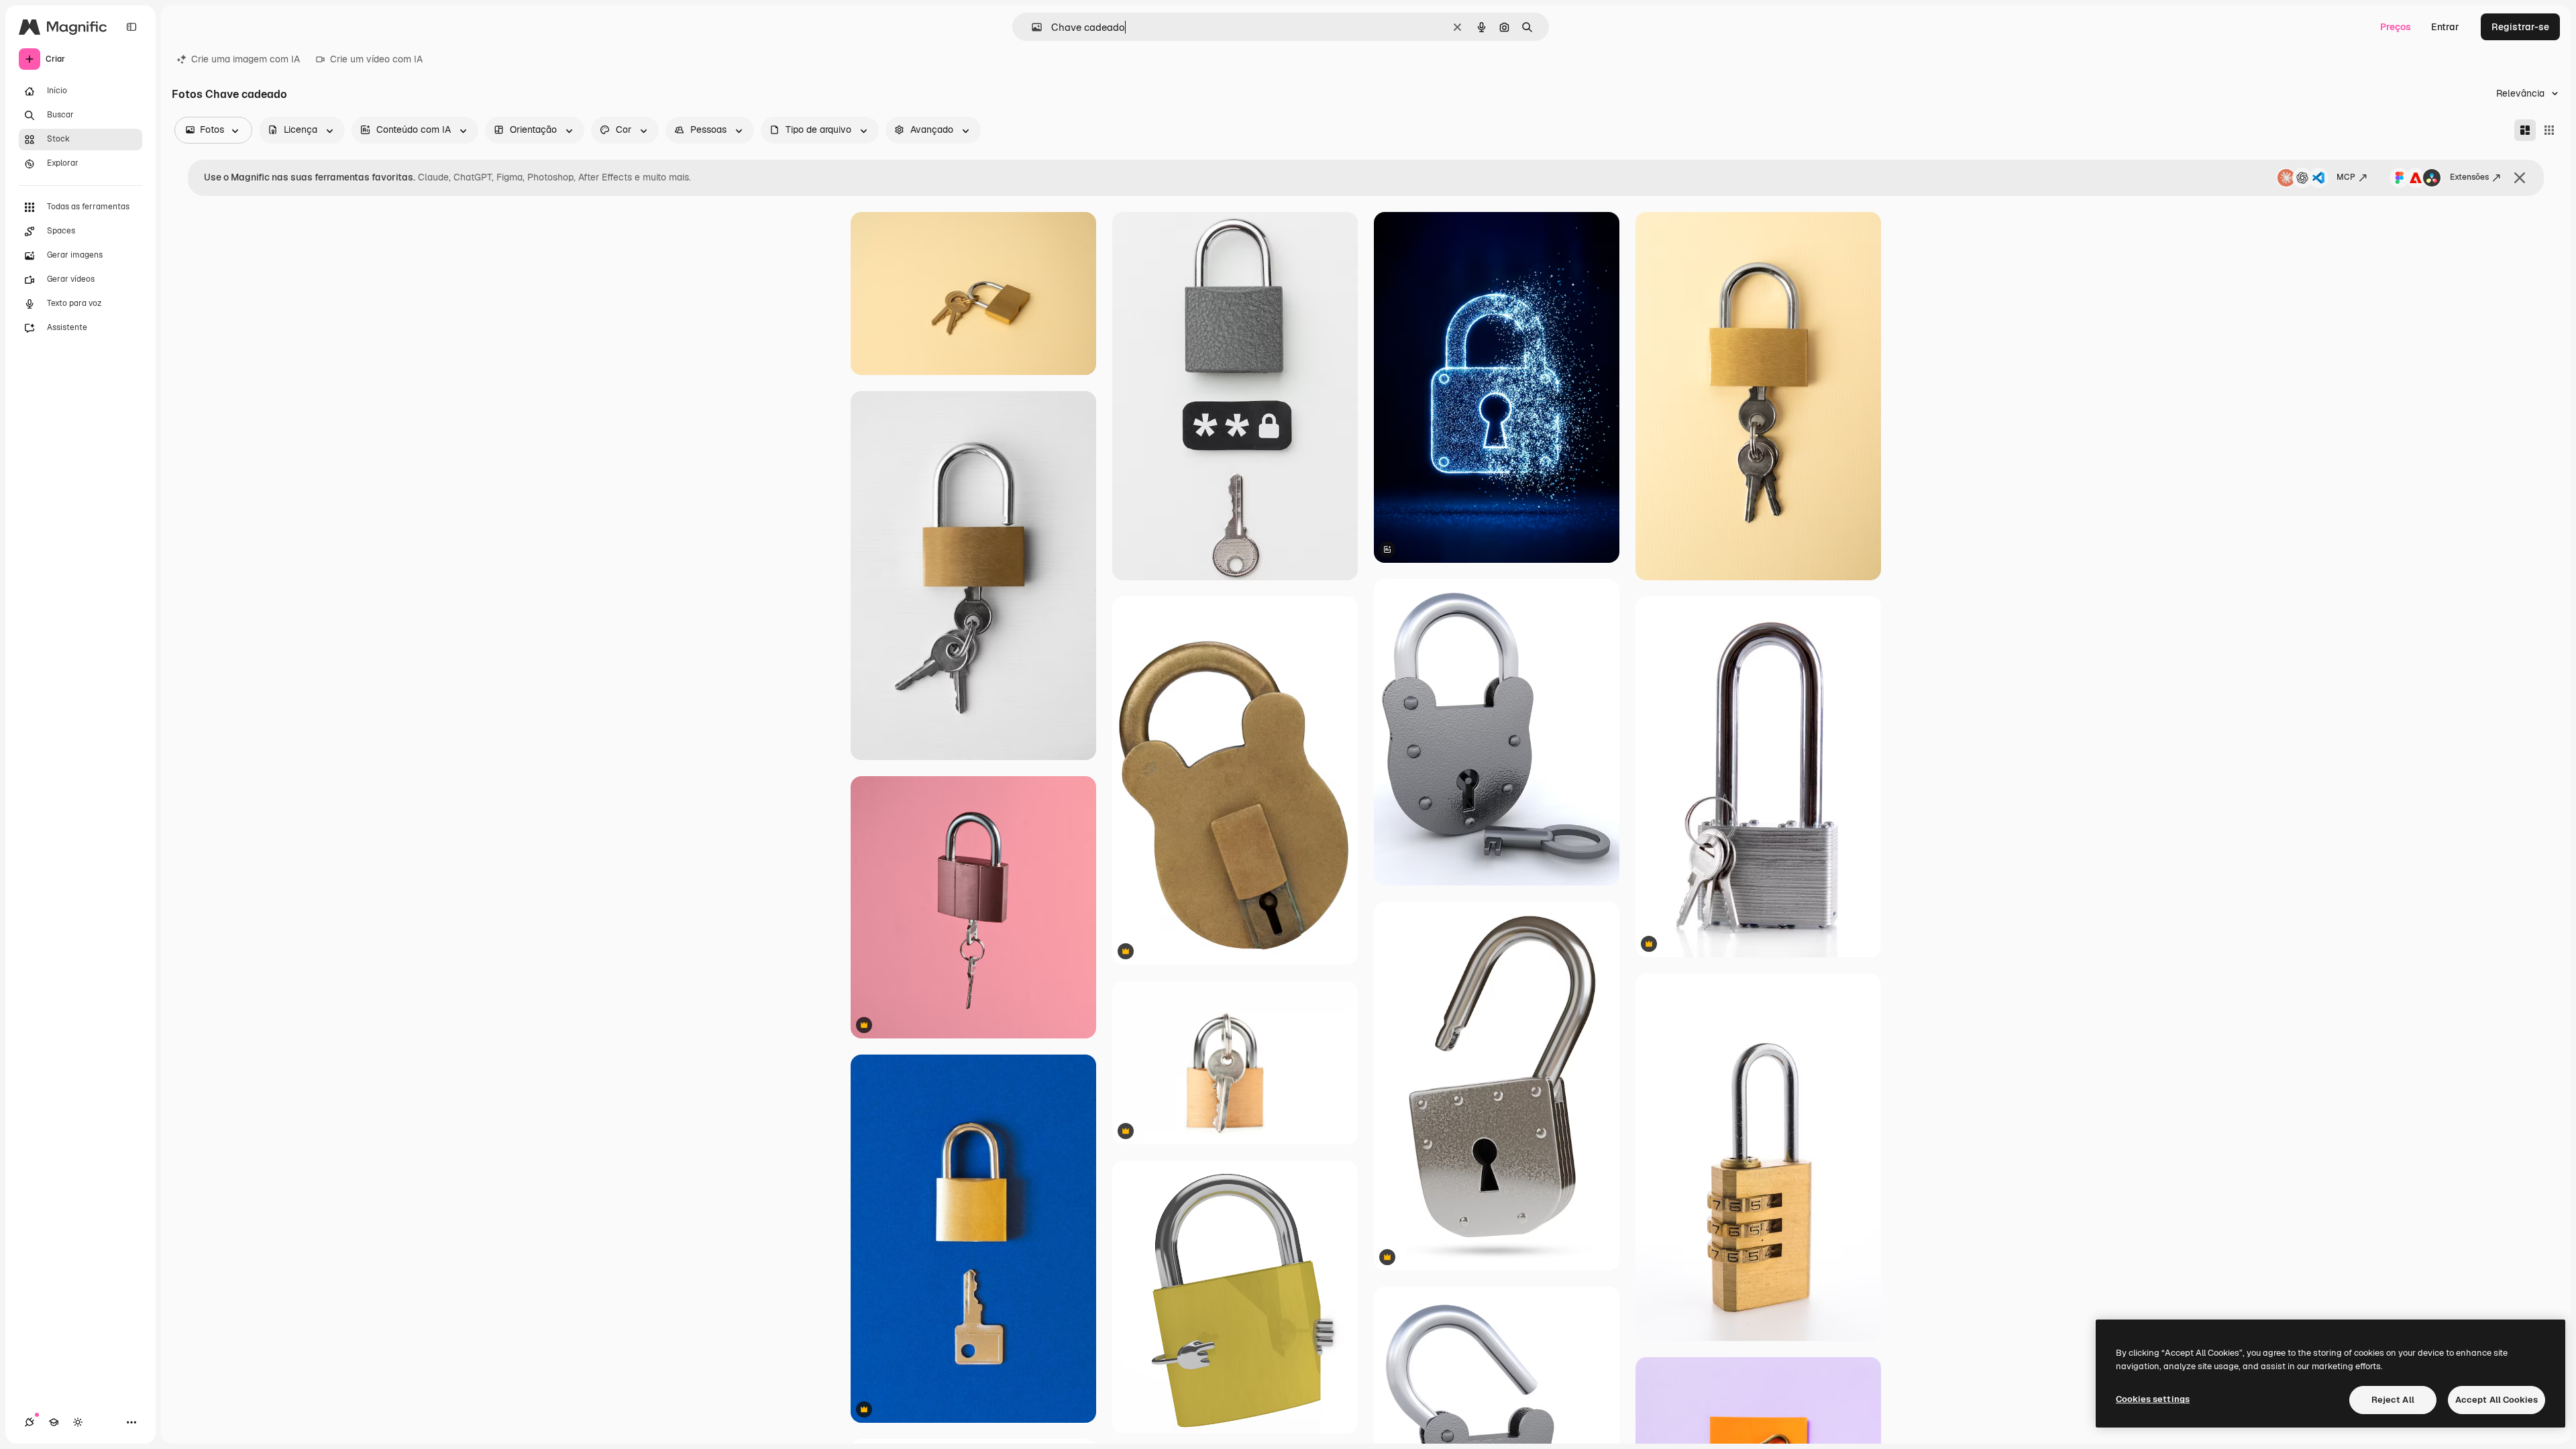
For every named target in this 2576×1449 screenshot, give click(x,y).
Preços (2396, 27)
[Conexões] (30, 1422)
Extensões (2469, 177)
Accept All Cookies (2497, 1400)
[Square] (2549, 130)
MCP (2346, 177)
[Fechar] (2520, 178)
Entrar (2445, 27)
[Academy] (54, 1422)
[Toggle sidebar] (131, 27)
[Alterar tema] (78, 1422)
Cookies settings (2153, 1399)
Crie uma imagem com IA (246, 59)
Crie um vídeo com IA (376, 59)
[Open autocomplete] (1031, 27)
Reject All (2393, 1400)
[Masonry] (2525, 130)
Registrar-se (2520, 27)
